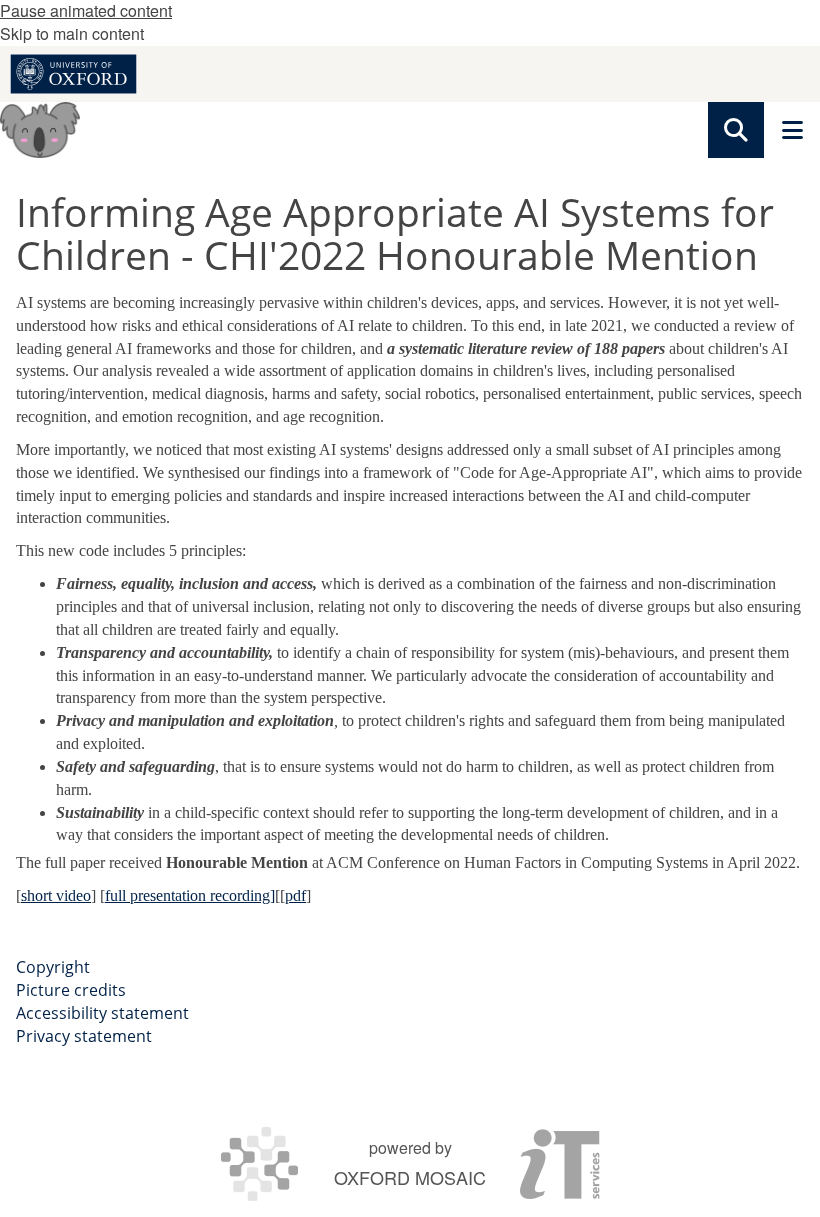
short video (56, 895)
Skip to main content (72, 33)
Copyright (53, 967)
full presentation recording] (190, 895)
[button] (736, 130)
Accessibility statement (102, 1013)
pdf (295, 895)
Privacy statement (84, 1036)
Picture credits (71, 990)
